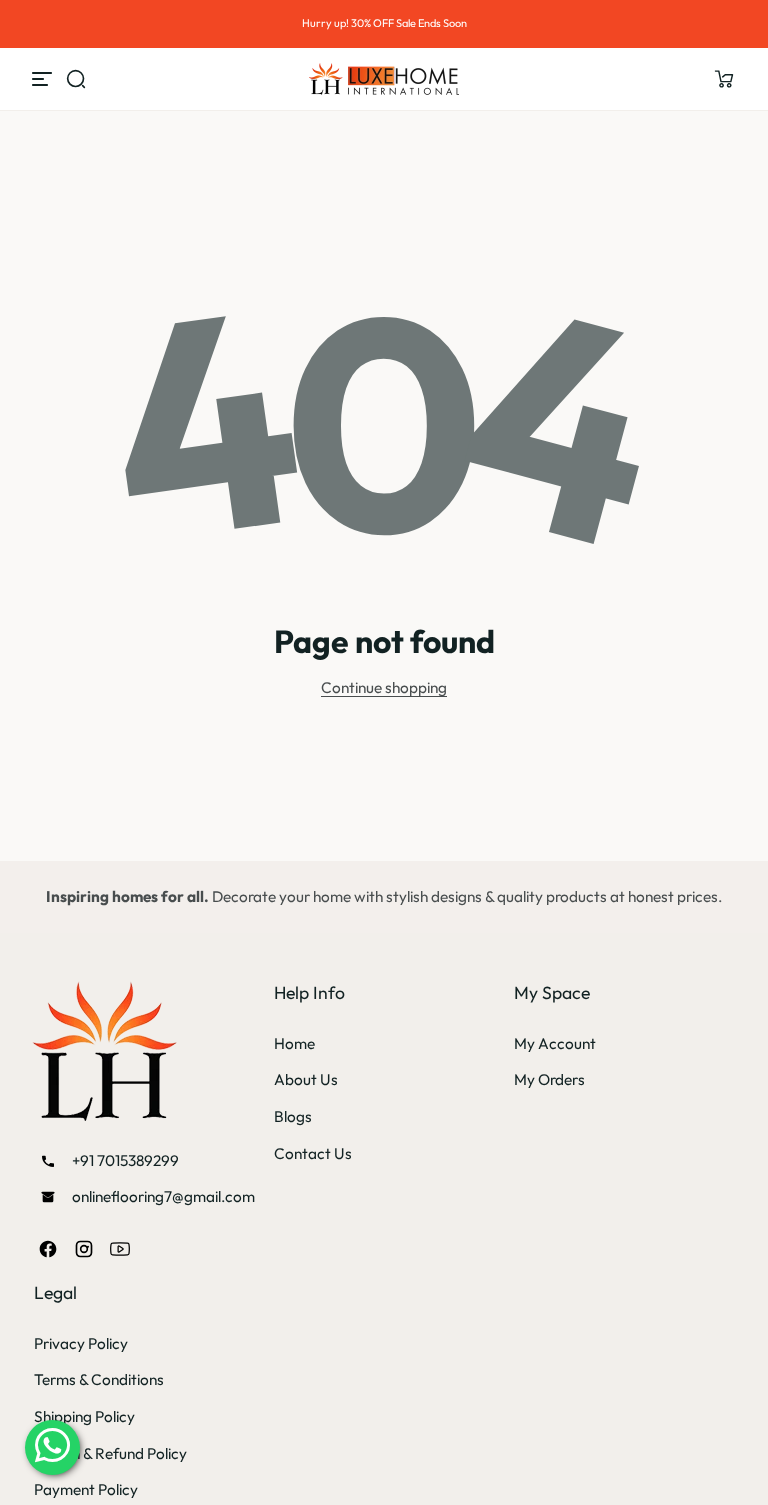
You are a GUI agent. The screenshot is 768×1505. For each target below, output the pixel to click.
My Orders (549, 1079)
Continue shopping (384, 687)
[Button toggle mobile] (44, 79)
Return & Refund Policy (110, 1453)
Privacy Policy (81, 1343)
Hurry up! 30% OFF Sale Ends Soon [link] (384, 23)
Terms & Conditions (99, 1379)
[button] (724, 79)
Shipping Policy (84, 1416)
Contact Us (313, 1153)
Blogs (293, 1116)
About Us (306, 1079)
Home (294, 1043)
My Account (555, 1043)
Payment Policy (86, 1489)
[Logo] (384, 79)
